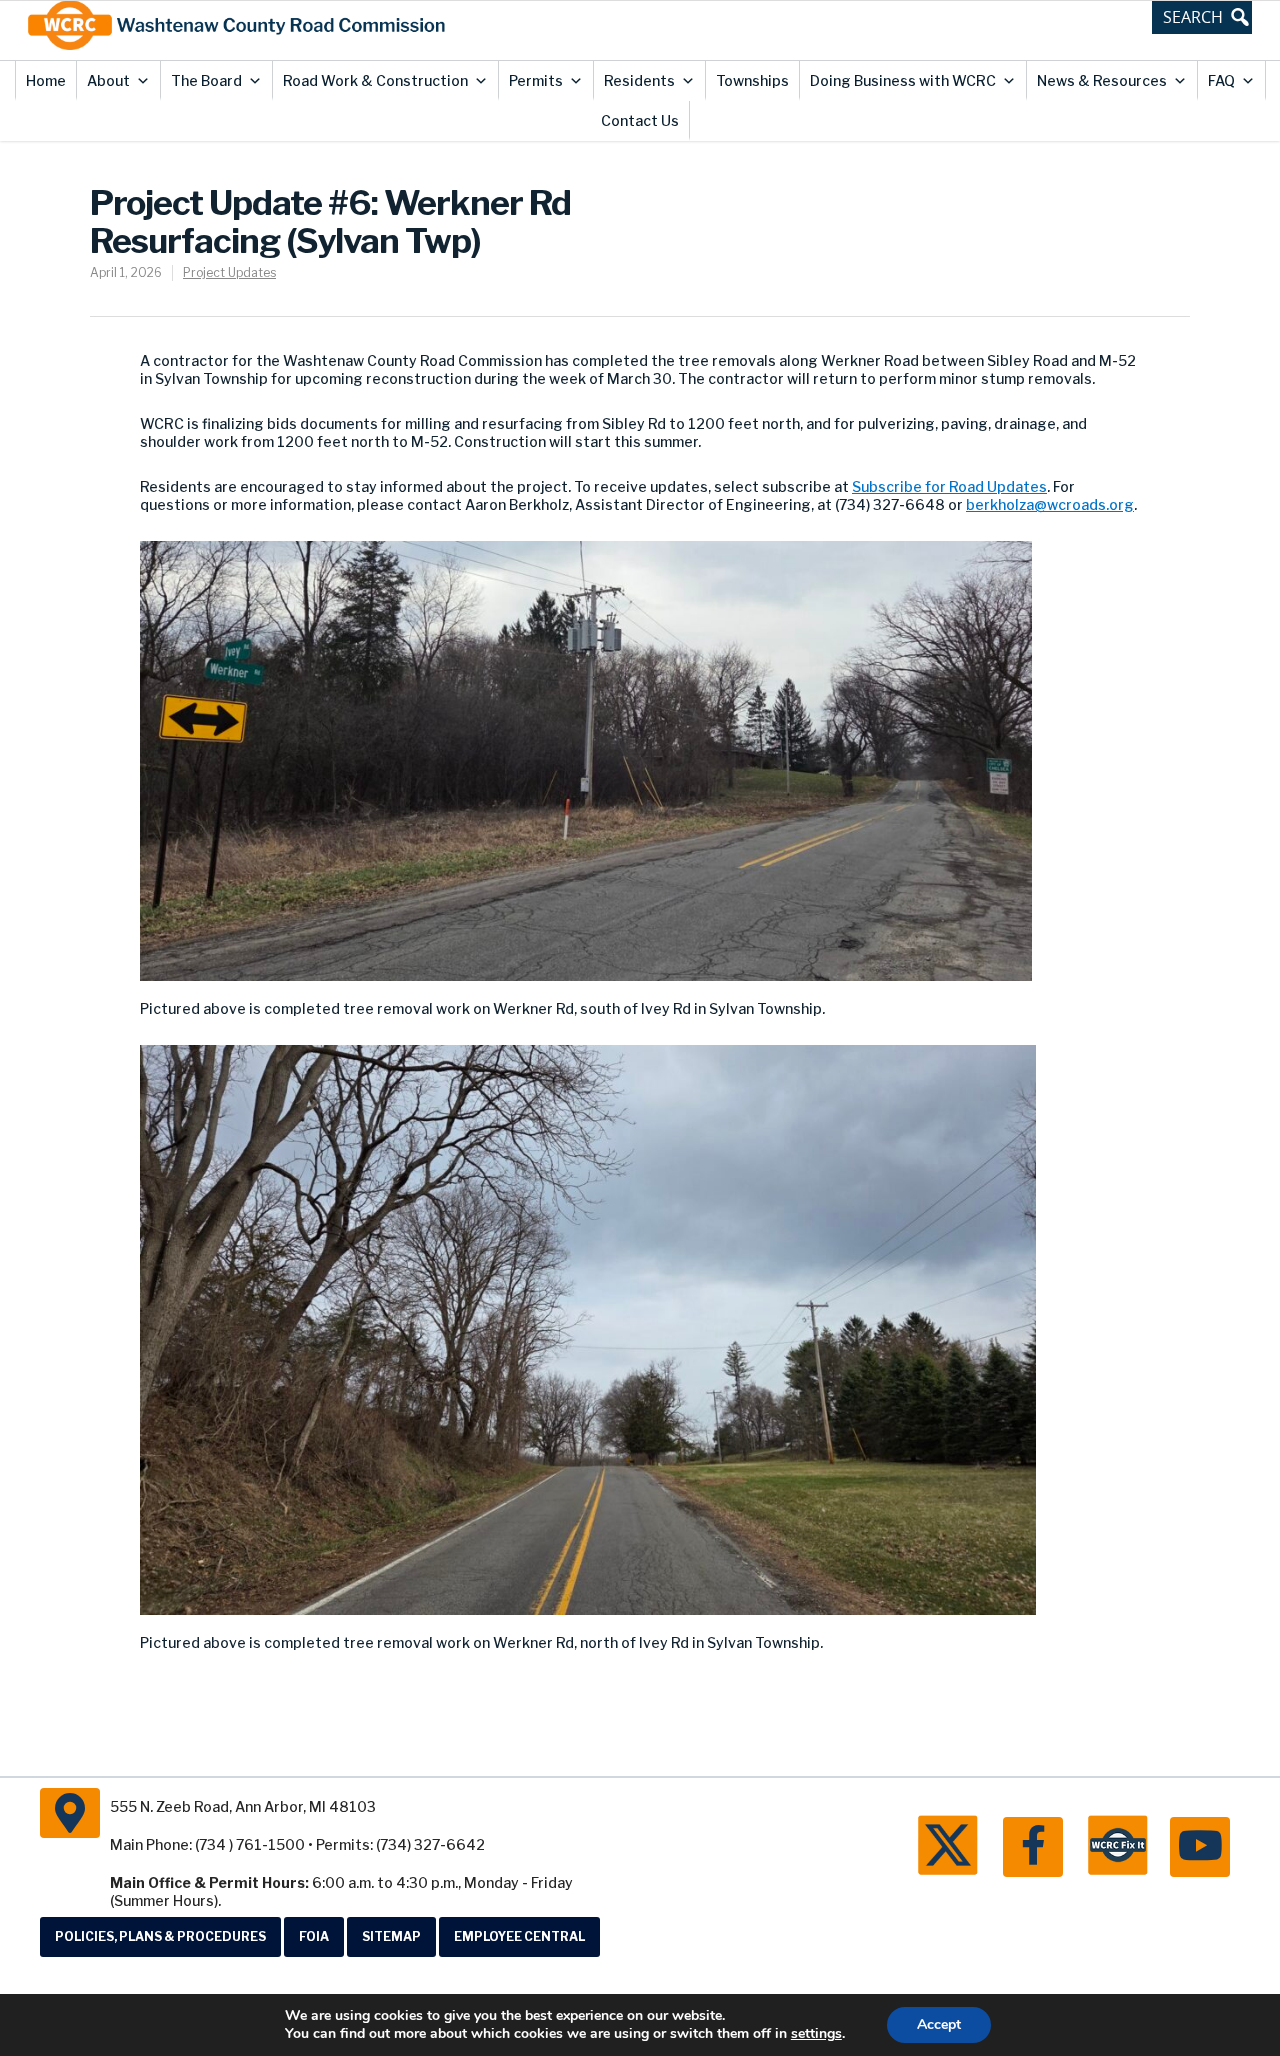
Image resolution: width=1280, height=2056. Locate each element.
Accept (939, 2024)
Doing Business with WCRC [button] (903, 80)
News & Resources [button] (1102, 80)
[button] (1202, 17)
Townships (752, 80)
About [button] (108, 80)
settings (816, 2034)
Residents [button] (639, 80)
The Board (206, 80)
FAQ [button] (1221, 80)
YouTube (1200, 1847)
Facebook (1033, 1847)
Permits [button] (536, 80)
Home (46, 80)
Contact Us (640, 120)
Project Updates (229, 272)
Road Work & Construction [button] (375, 80)
